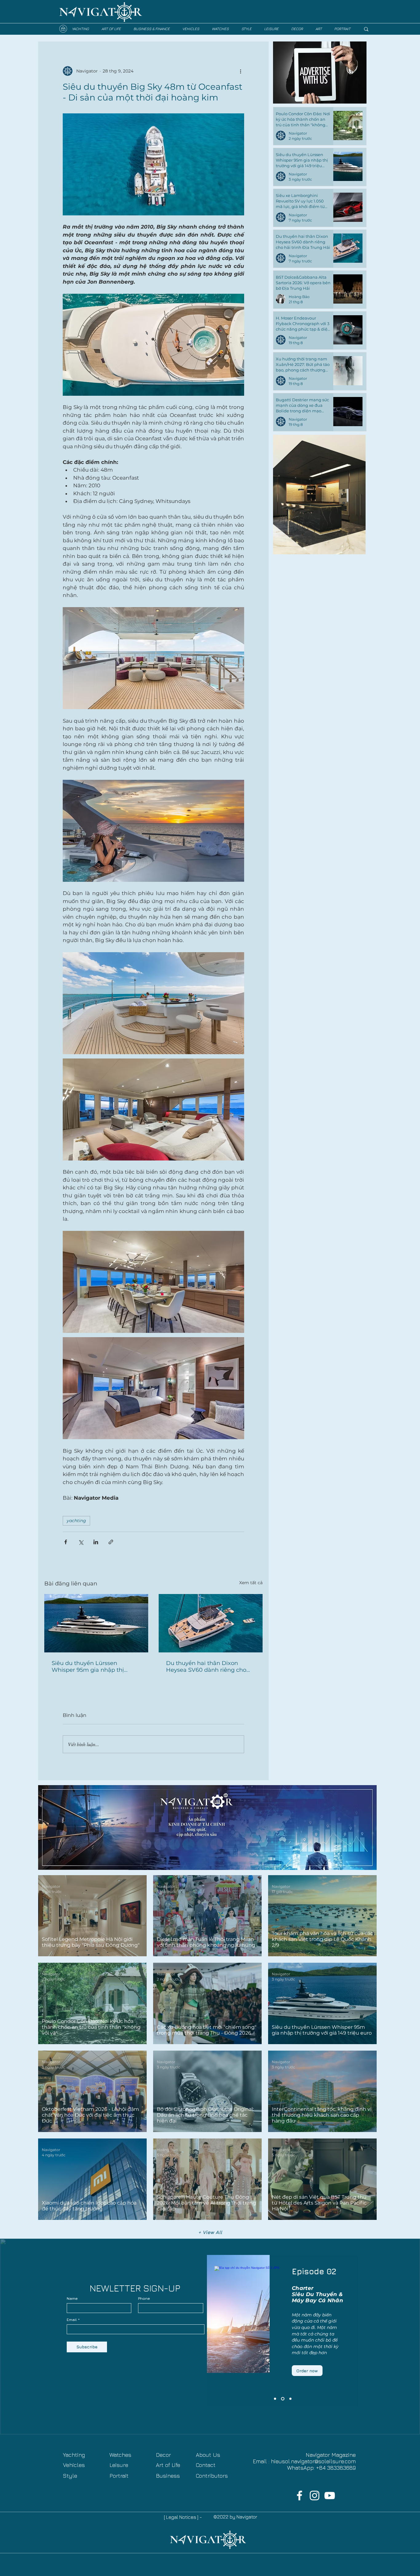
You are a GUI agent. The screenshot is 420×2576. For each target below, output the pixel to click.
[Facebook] (299, 2495)
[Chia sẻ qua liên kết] (111, 1542)
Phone (144, 2299)
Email (72, 2320)
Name (72, 2299)
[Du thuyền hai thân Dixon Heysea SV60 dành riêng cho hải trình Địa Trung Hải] (211, 1623)
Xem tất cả (251, 1583)
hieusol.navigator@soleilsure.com (313, 2461)
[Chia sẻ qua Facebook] (66, 1542)
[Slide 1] (290, 2399)
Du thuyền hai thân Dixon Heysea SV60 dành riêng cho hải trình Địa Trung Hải (206, 1667)
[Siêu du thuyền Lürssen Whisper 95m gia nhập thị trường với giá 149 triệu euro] (96, 1623)
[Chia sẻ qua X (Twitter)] (81, 1542)
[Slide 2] (282, 2399)
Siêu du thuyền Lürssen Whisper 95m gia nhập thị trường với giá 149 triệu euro (91, 1667)
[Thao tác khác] (240, 71)
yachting (76, 1521)
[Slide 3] (275, 2399)
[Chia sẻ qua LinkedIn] (96, 1542)
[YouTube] (330, 2495)
